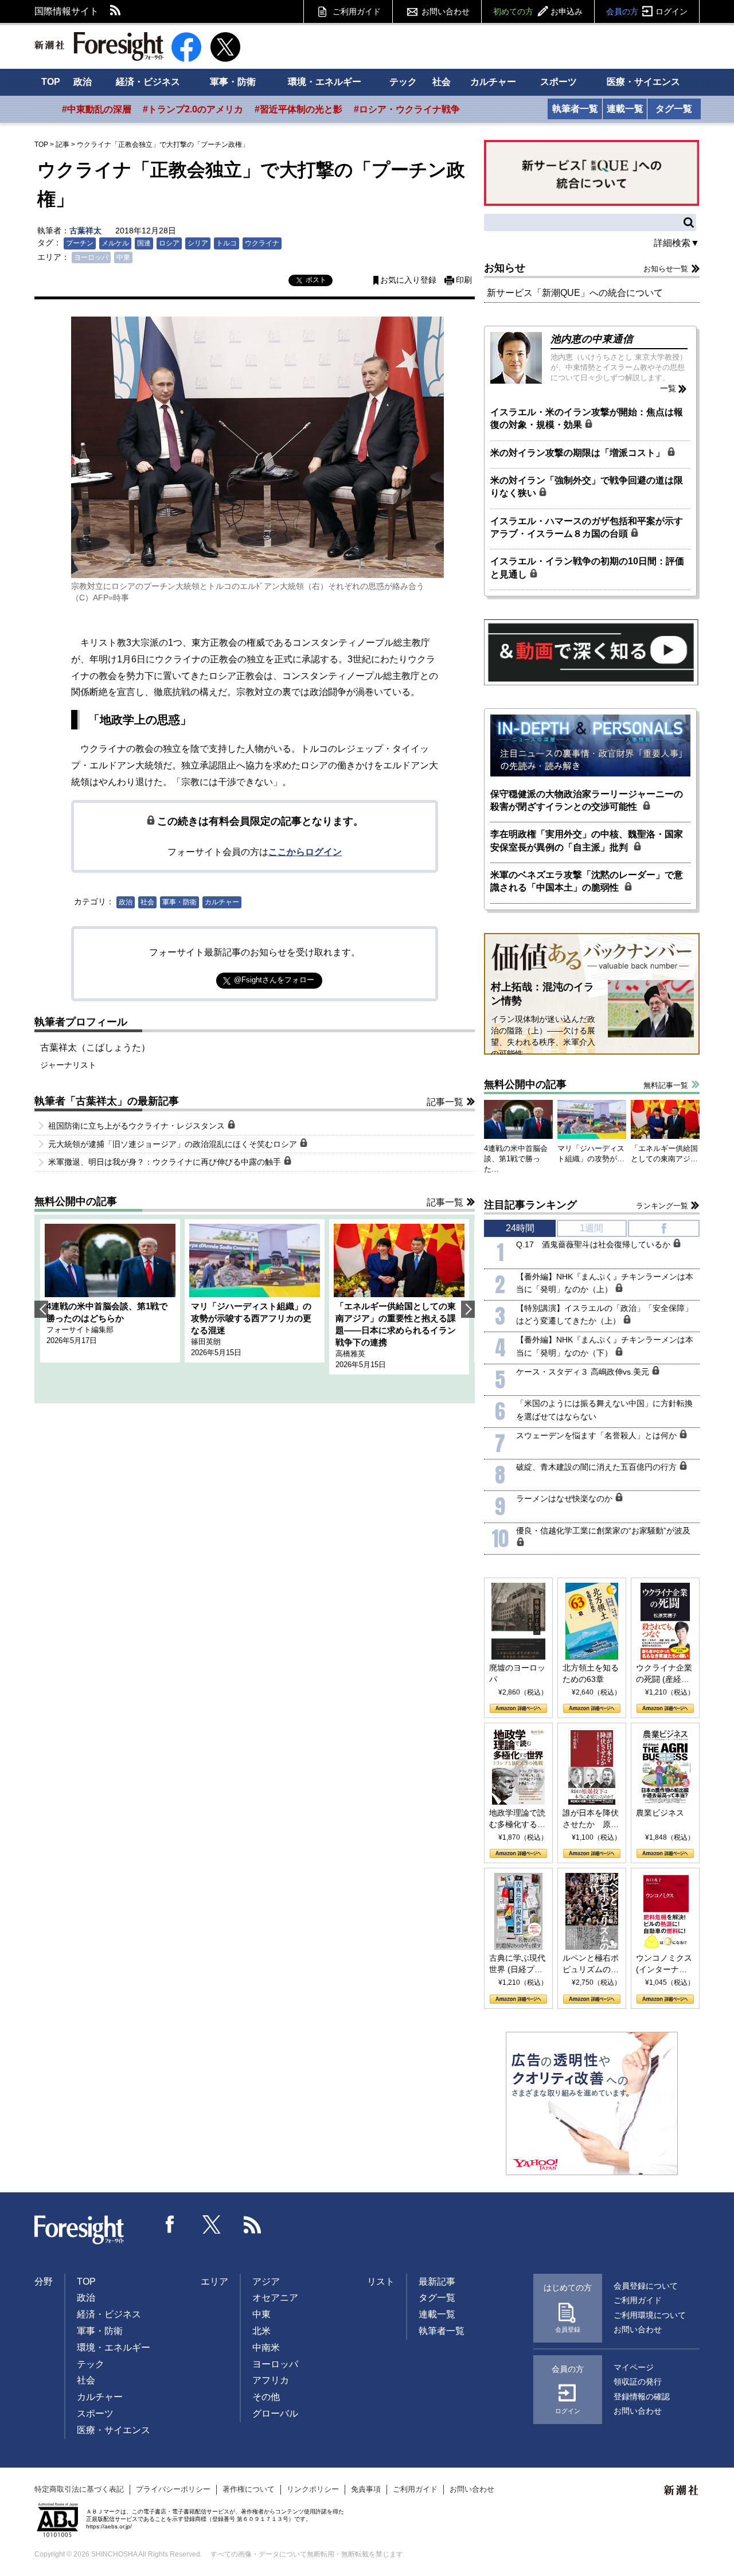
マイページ (634, 2367)
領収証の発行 (638, 2382)
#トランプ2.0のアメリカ (193, 109)
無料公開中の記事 (76, 1201)
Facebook (170, 2224)
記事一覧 (445, 1102)
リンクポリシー (313, 2489)
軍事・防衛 (233, 82)
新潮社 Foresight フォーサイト (99, 46)
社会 (442, 82)
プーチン (80, 243)
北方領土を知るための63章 (591, 1673)
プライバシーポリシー (173, 2489)
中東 (123, 257)
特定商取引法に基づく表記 (79, 2489)
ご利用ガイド (357, 11)
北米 (261, 2331)
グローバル (275, 2413)
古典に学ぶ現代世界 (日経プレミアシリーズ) (517, 1964)
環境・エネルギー (325, 82)
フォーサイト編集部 (80, 1330)
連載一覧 (625, 109)
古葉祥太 (85, 231)
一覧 (668, 388)
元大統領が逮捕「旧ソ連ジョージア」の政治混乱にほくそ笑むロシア (174, 1144)
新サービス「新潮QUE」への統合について (575, 293)
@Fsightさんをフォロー (274, 980)
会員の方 (647, 11)
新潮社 (682, 2491)
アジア (266, 2282)
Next (468, 1309)
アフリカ (271, 2380)
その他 (266, 2397)
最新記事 (437, 2282)
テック (403, 82)
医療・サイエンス (643, 82)
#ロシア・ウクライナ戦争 (407, 109)
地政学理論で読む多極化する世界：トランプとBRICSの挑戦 (517, 1819)
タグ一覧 (674, 109)
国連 (144, 243)
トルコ (227, 243)
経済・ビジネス (148, 82)
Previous (41, 1309)
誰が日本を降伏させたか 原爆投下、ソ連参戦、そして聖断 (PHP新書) (591, 1819)
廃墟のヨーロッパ (517, 1673)
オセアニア (275, 2298)
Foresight (80, 2230)
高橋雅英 (350, 1354)
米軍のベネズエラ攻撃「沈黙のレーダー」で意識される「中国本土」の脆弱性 (587, 881)
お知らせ (505, 268)
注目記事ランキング (530, 1205)
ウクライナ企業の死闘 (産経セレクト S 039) (664, 1674)
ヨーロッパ (91, 257)
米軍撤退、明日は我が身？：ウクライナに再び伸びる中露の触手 (166, 1162)
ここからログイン (305, 852)
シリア (198, 243)
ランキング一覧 (662, 1206)
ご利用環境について (650, 2315)
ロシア (169, 243)
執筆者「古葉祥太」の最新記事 (107, 1101)
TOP (51, 82)
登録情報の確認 (642, 2397)
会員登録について (646, 2286)
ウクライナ (262, 243)
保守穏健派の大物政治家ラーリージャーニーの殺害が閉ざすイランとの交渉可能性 (587, 800)
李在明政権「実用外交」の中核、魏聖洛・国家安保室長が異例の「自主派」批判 (587, 840)
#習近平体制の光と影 (298, 109)
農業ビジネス (660, 1813)
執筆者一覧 (575, 109)
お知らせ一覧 (666, 269)
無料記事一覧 (666, 1085)
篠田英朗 (206, 1342)
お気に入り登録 (408, 280)
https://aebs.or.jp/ (109, 2526)
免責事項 (366, 2489)
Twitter (212, 2224)
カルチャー (493, 82)
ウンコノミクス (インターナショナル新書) (664, 1964)
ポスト (316, 280)
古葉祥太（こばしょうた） (95, 1047)
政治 (83, 82)
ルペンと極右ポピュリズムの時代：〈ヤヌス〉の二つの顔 (591, 1964)
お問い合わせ (446, 11)
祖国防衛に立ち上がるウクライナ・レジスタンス (138, 1126)
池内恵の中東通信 (592, 339)
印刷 (464, 280)
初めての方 (538, 11)
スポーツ (559, 82)
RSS (116, 11)
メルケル (115, 243)
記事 (63, 145)
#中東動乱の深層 (97, 109)
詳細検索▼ (677, 243)
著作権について (249, 2489)
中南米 (266, 2347)
